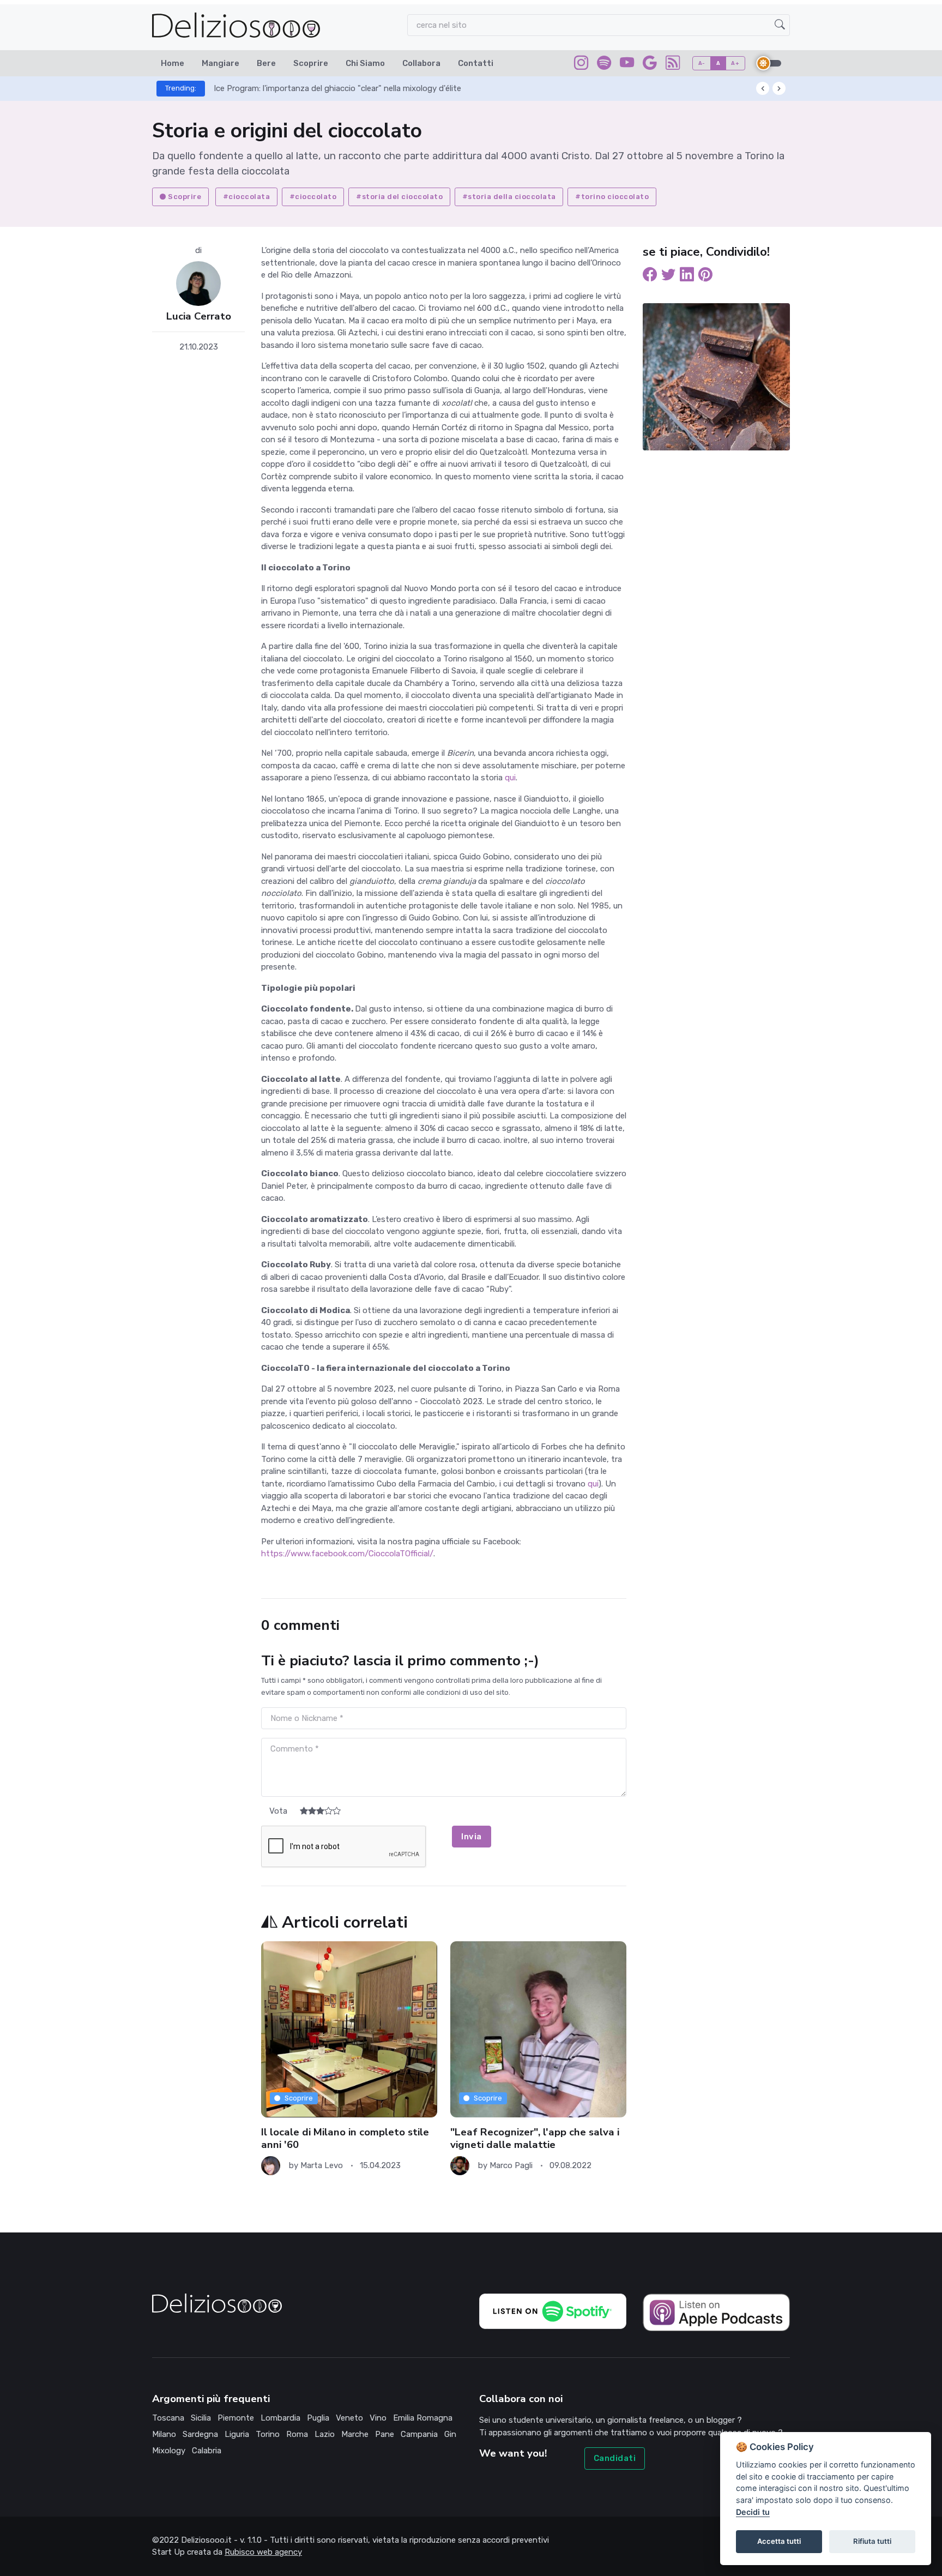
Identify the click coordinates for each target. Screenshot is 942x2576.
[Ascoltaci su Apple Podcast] (716, 2312)
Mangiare (221, 63)
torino (268, 2434)
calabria (207, 2451)
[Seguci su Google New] (650, 65)
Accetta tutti (779, 2541)
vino (378, 2418)
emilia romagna (423, 2418)
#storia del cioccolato (399, 197)
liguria (237, 2434)
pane (385, 2434)
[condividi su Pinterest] (705, 276)
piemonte (236, 2418)
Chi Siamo (365, 63)
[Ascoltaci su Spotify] (604, 65)
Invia (472, 1837)
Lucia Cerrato (199, 317)
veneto (349, 2418)
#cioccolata (247, 197)
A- (702, 63)
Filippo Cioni (512, 2153)
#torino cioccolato (612, 197)
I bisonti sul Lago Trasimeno (518, 2132)
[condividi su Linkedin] (687, 276)
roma (297, 2434)
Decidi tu (753, 2512)
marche (355, 2434)
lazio (325, 2434)
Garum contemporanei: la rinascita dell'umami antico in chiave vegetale (346, 88)
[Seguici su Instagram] (581, 65)
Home (173, 63)
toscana (168, 2418)
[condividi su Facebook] (650, 276)
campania (419, 2434)
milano (164, 2434)
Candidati (615, 2458)
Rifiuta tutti (872, 2541)
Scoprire (311, 63)
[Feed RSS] (673, 65)
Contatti (476, 63)
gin (450, 2434)
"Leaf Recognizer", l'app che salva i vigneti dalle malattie (346, 2138)
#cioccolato (313, 197)
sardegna (200, 2434)
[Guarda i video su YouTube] (627, 65)
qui (510, 778)
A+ (735, 63)
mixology (169, 2451)
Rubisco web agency (263, 2552)
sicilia (201, 2418)
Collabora (421, 63)
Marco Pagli (322, 2165)
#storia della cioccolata (509, 197)
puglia (318, 2418)
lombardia (280, 2418)
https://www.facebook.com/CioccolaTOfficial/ (347, 1554)
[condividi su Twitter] (668, 276)
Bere (266, 63)
